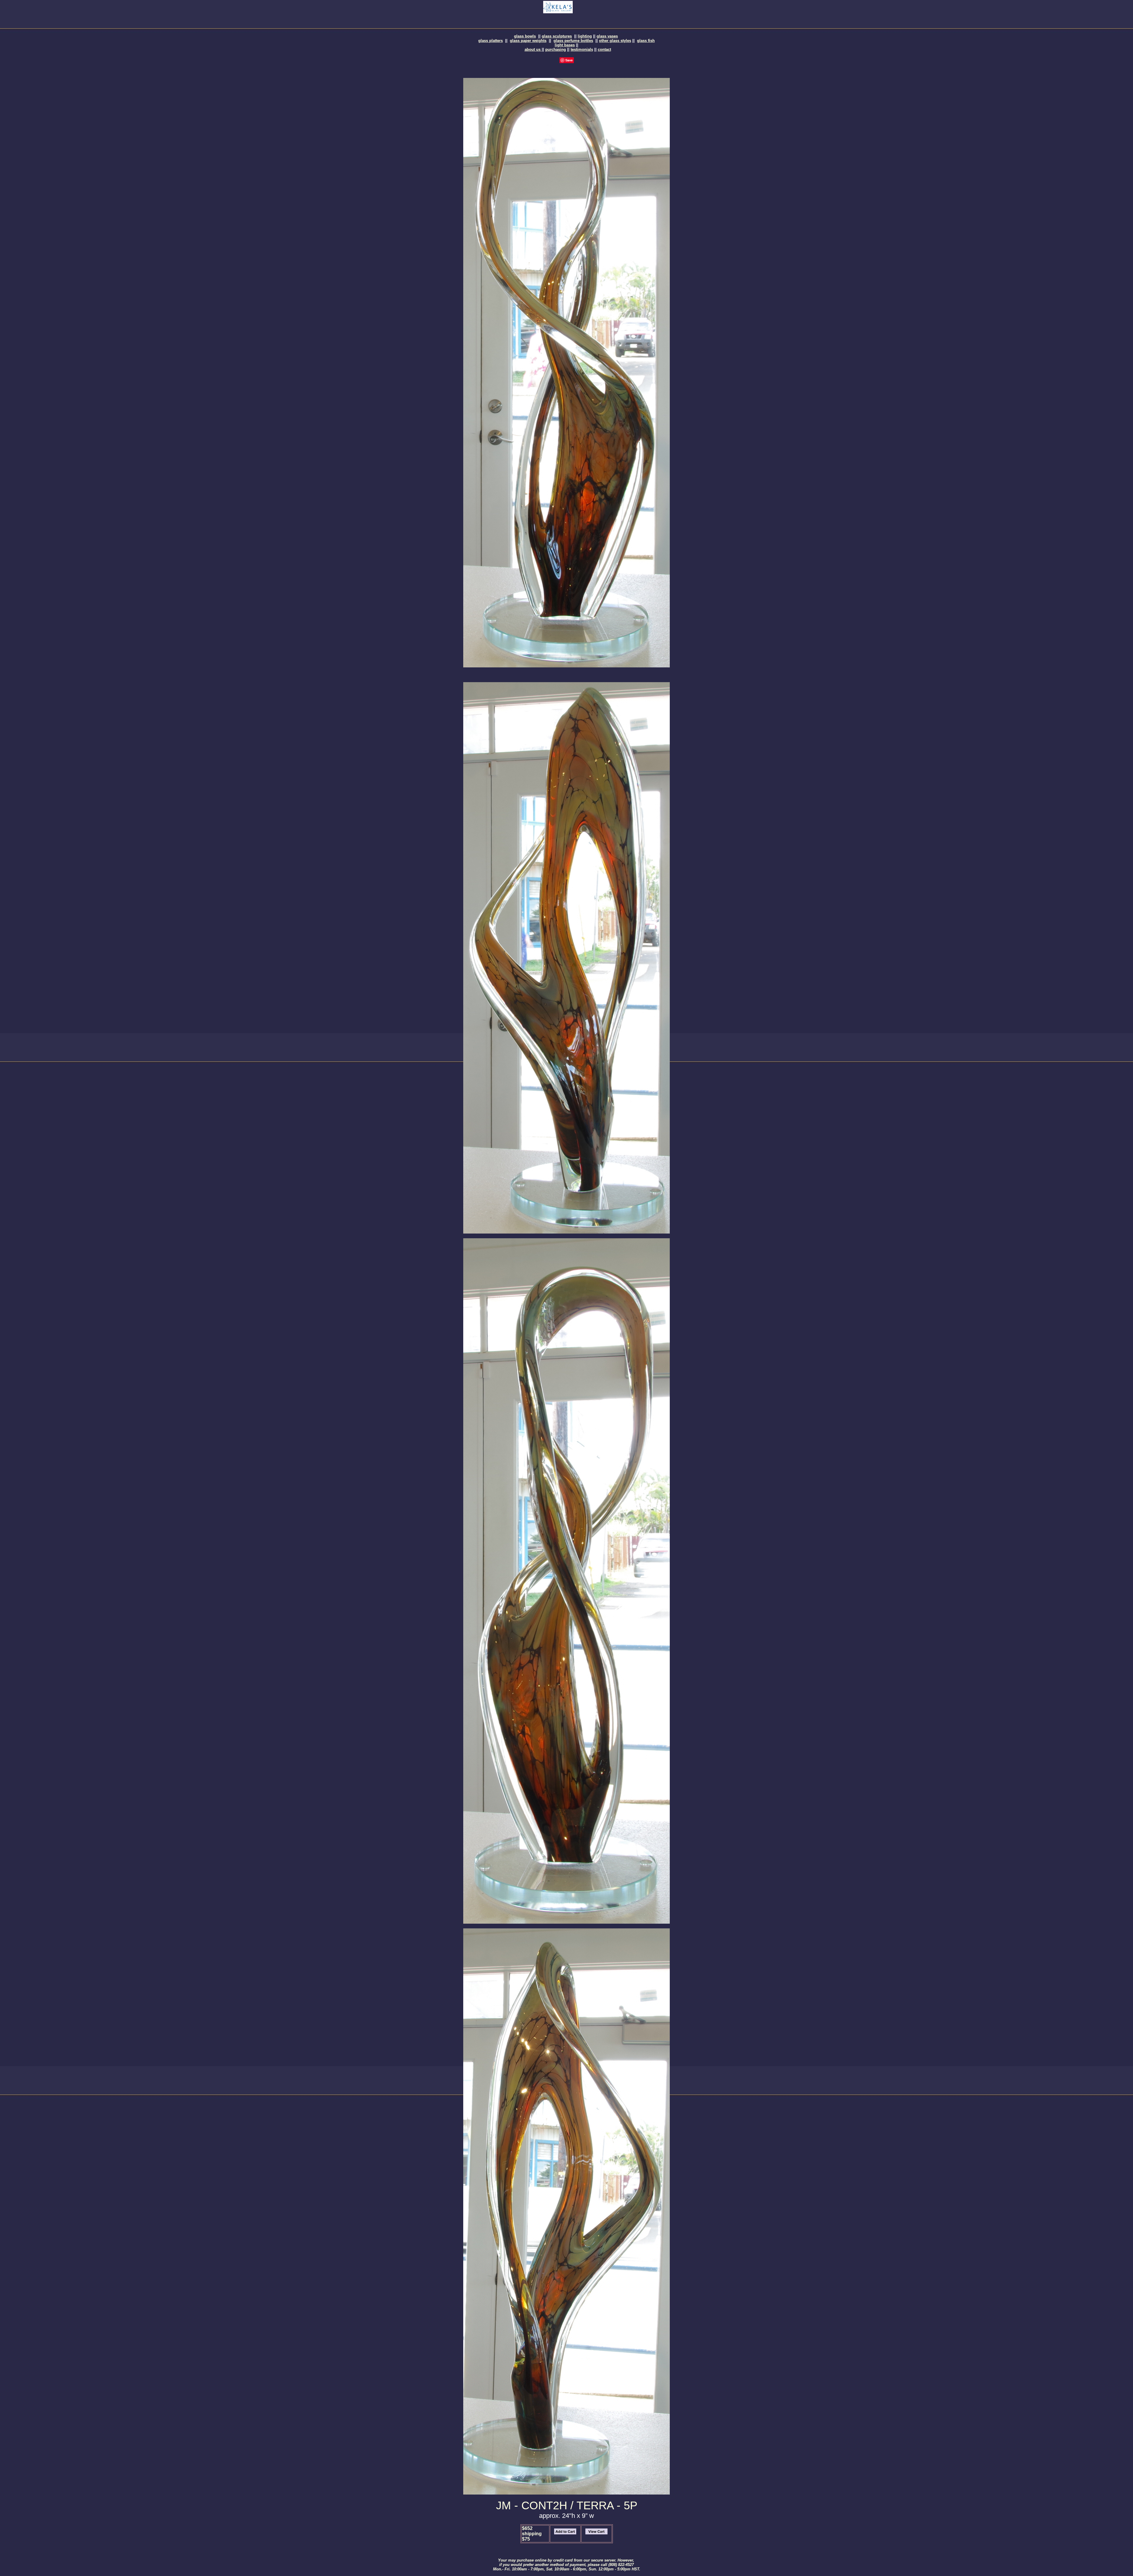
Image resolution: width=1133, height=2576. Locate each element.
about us (533, 49)
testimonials (582, 49)
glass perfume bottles (573, 41)
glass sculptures (557, 36)
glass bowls (525, 36)
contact (604, 49)
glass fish (646, 41)
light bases (565, 45)
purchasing (556, 49)
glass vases (607, 36)
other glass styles (615, 41)
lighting (585, 36)
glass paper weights (528, 41)
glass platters (491, 41)
